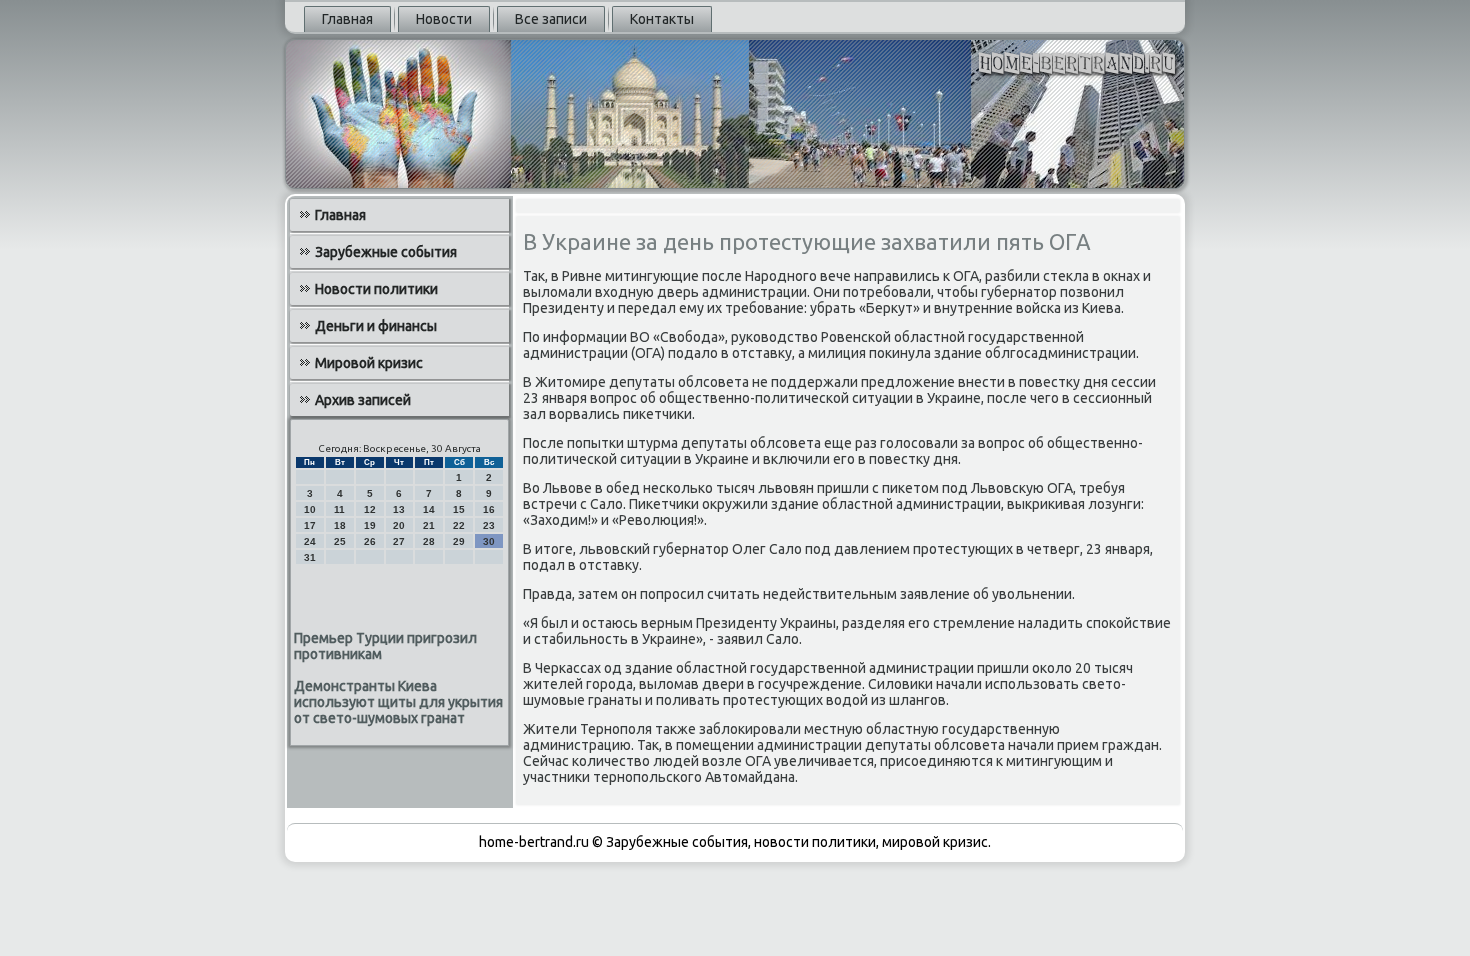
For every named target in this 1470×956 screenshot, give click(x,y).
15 (459, 509)
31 (310, 557)
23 (489, 525)
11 (339, 509)
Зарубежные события (386, 252)
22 (459, 525)
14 (429, 509)
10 (310, 509)
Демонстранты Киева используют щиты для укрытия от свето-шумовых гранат (398, 702)
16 (489, 509)
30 (489, 541)
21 (429, 525)
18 (340, 525)
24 (310, 541)
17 (310, 525)
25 (340, 541)
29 (459, 541)
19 (370, 525)
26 (370, 541)
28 (429, 541)
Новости (444, 19)
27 (399, 541)
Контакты (662, 19)
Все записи (551, 19)
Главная (347, 19)
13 (399, 509)
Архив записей (363, 400)
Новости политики (376, 289)
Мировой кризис (369, 363)
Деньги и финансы (376, 326)
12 (370, 509)
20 (399, 525)
